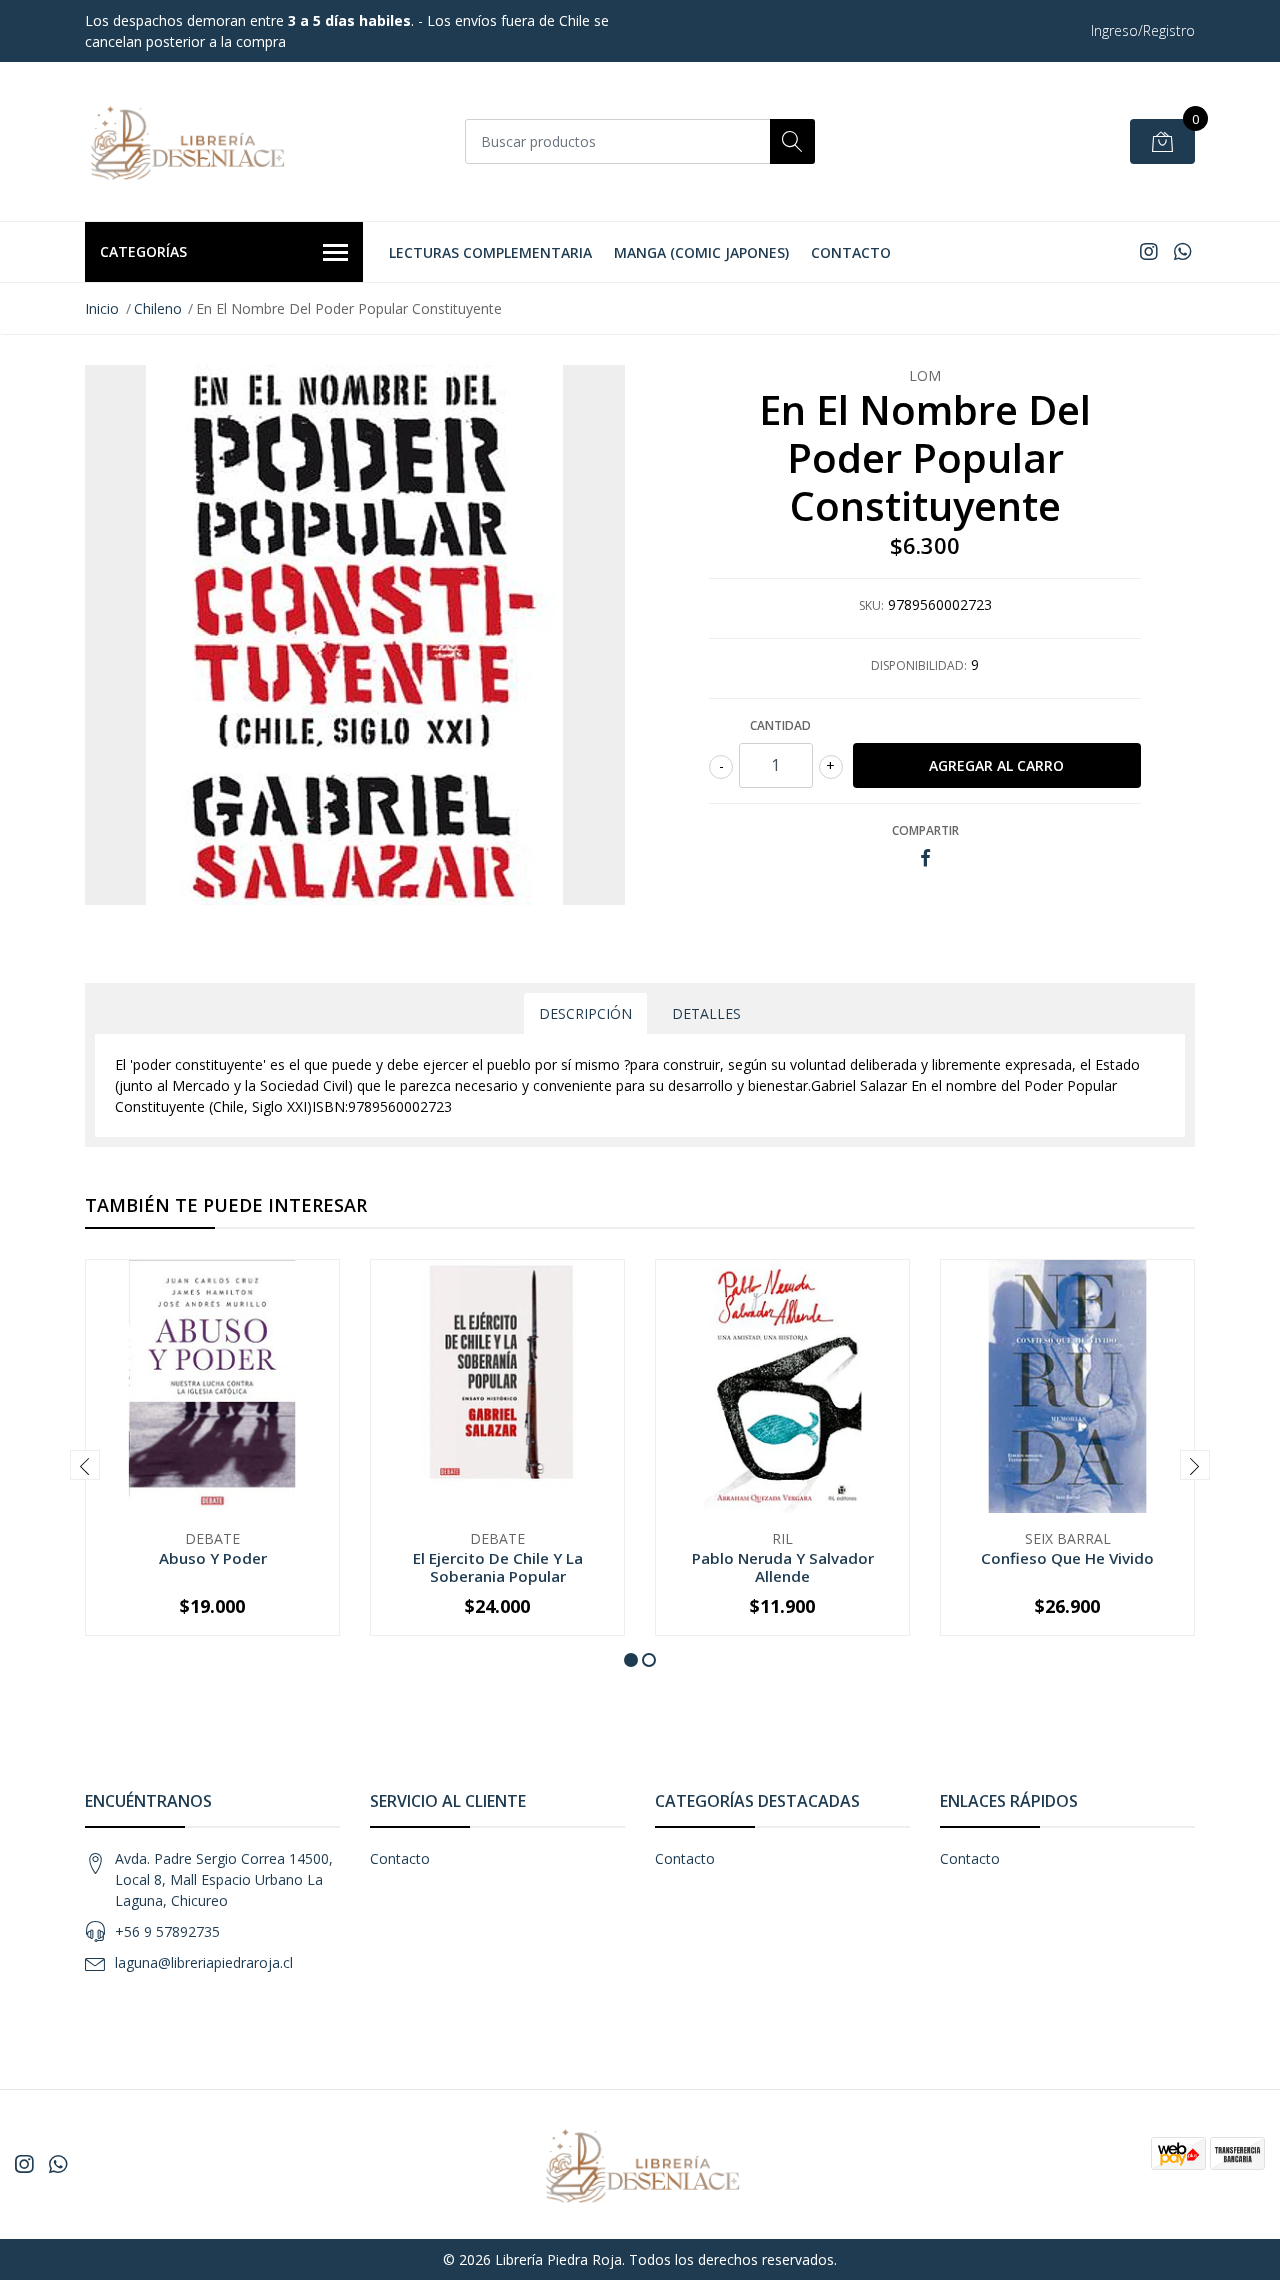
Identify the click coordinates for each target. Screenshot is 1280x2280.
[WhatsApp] (1182, 251)
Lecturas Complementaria (490, 252)
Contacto (851, 252)
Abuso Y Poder (213, 1558)
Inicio (102, 308)
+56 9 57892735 (167, 1931)
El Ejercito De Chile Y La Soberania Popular (498, 1567)
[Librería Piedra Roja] (185, 141)
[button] (631, 1660)
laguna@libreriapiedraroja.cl (204, 1962)
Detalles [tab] (706, 1013)
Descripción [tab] (585, 1013)
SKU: (871, 605)
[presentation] (85, 1465)
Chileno (158, 308)
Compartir (925, 830)
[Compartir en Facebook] (925, 858)
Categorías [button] (143, 251)
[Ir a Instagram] (1149, 251)
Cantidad (780, 725)
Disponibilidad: (919, 665)
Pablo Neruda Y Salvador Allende (783, 1567)
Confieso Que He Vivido (1067, 1558)
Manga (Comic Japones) (701, 252)
